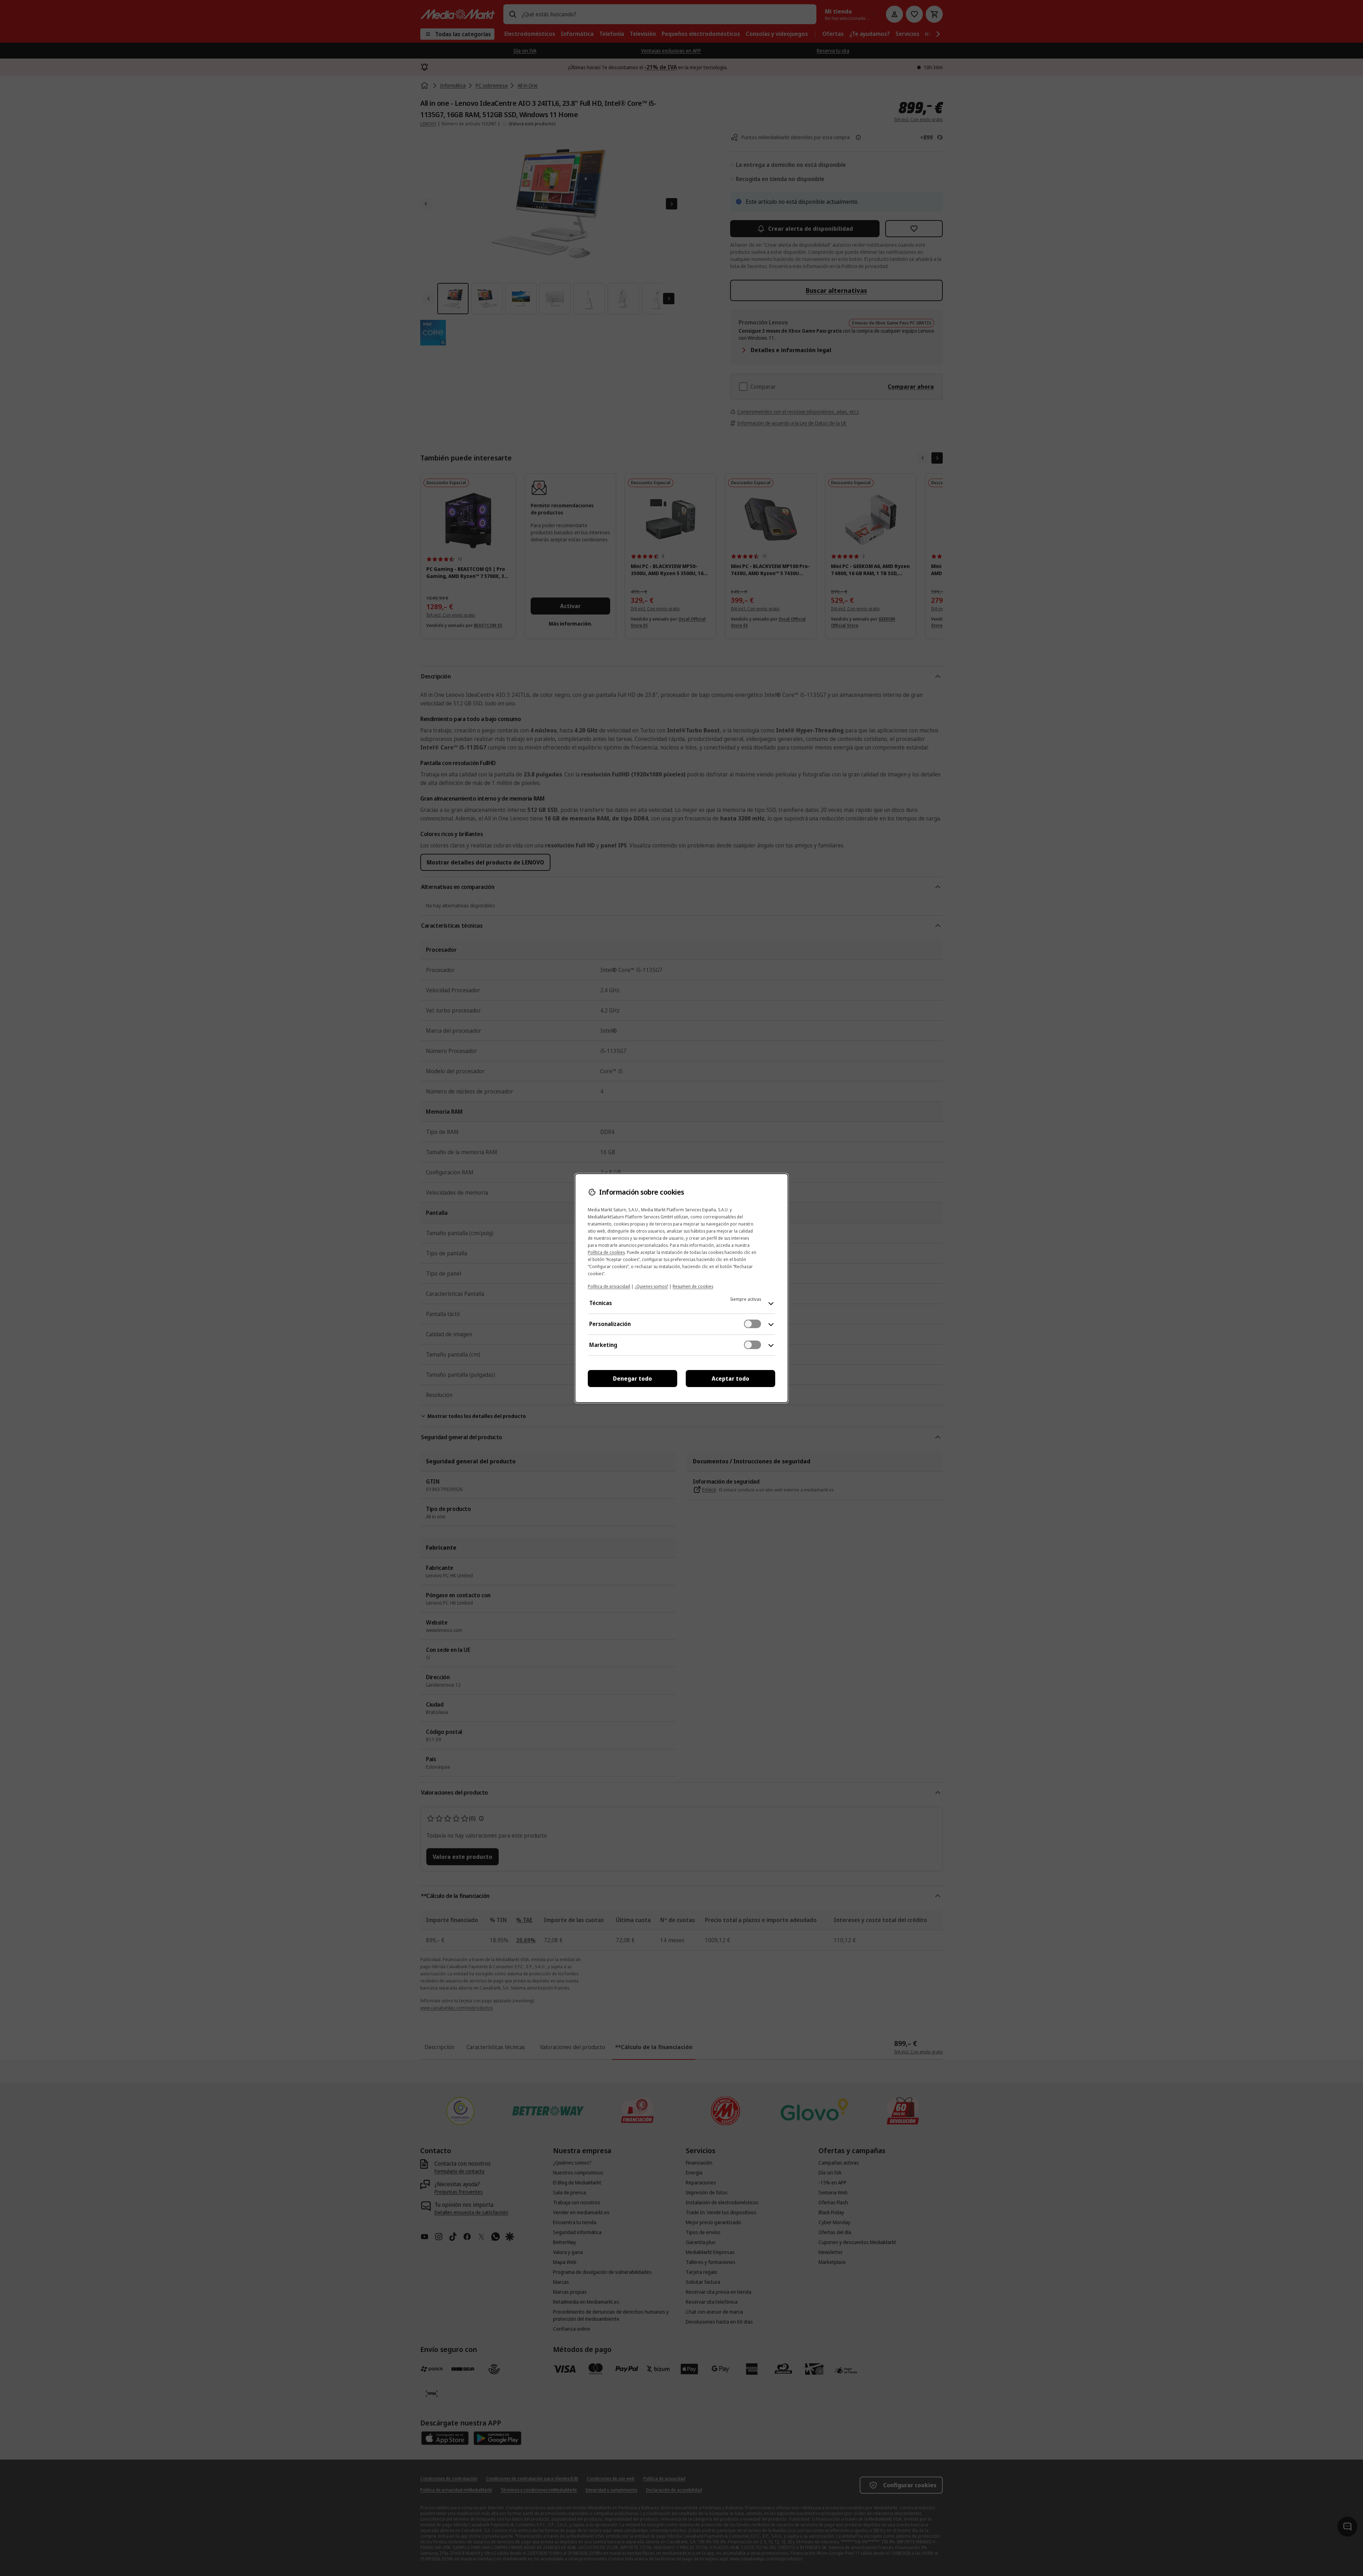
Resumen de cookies (693, 1286)
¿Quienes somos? (651, 1286)
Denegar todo (633, 1379)
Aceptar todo (730, 1379)
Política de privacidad (609, 1286)
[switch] (752, 1324)
